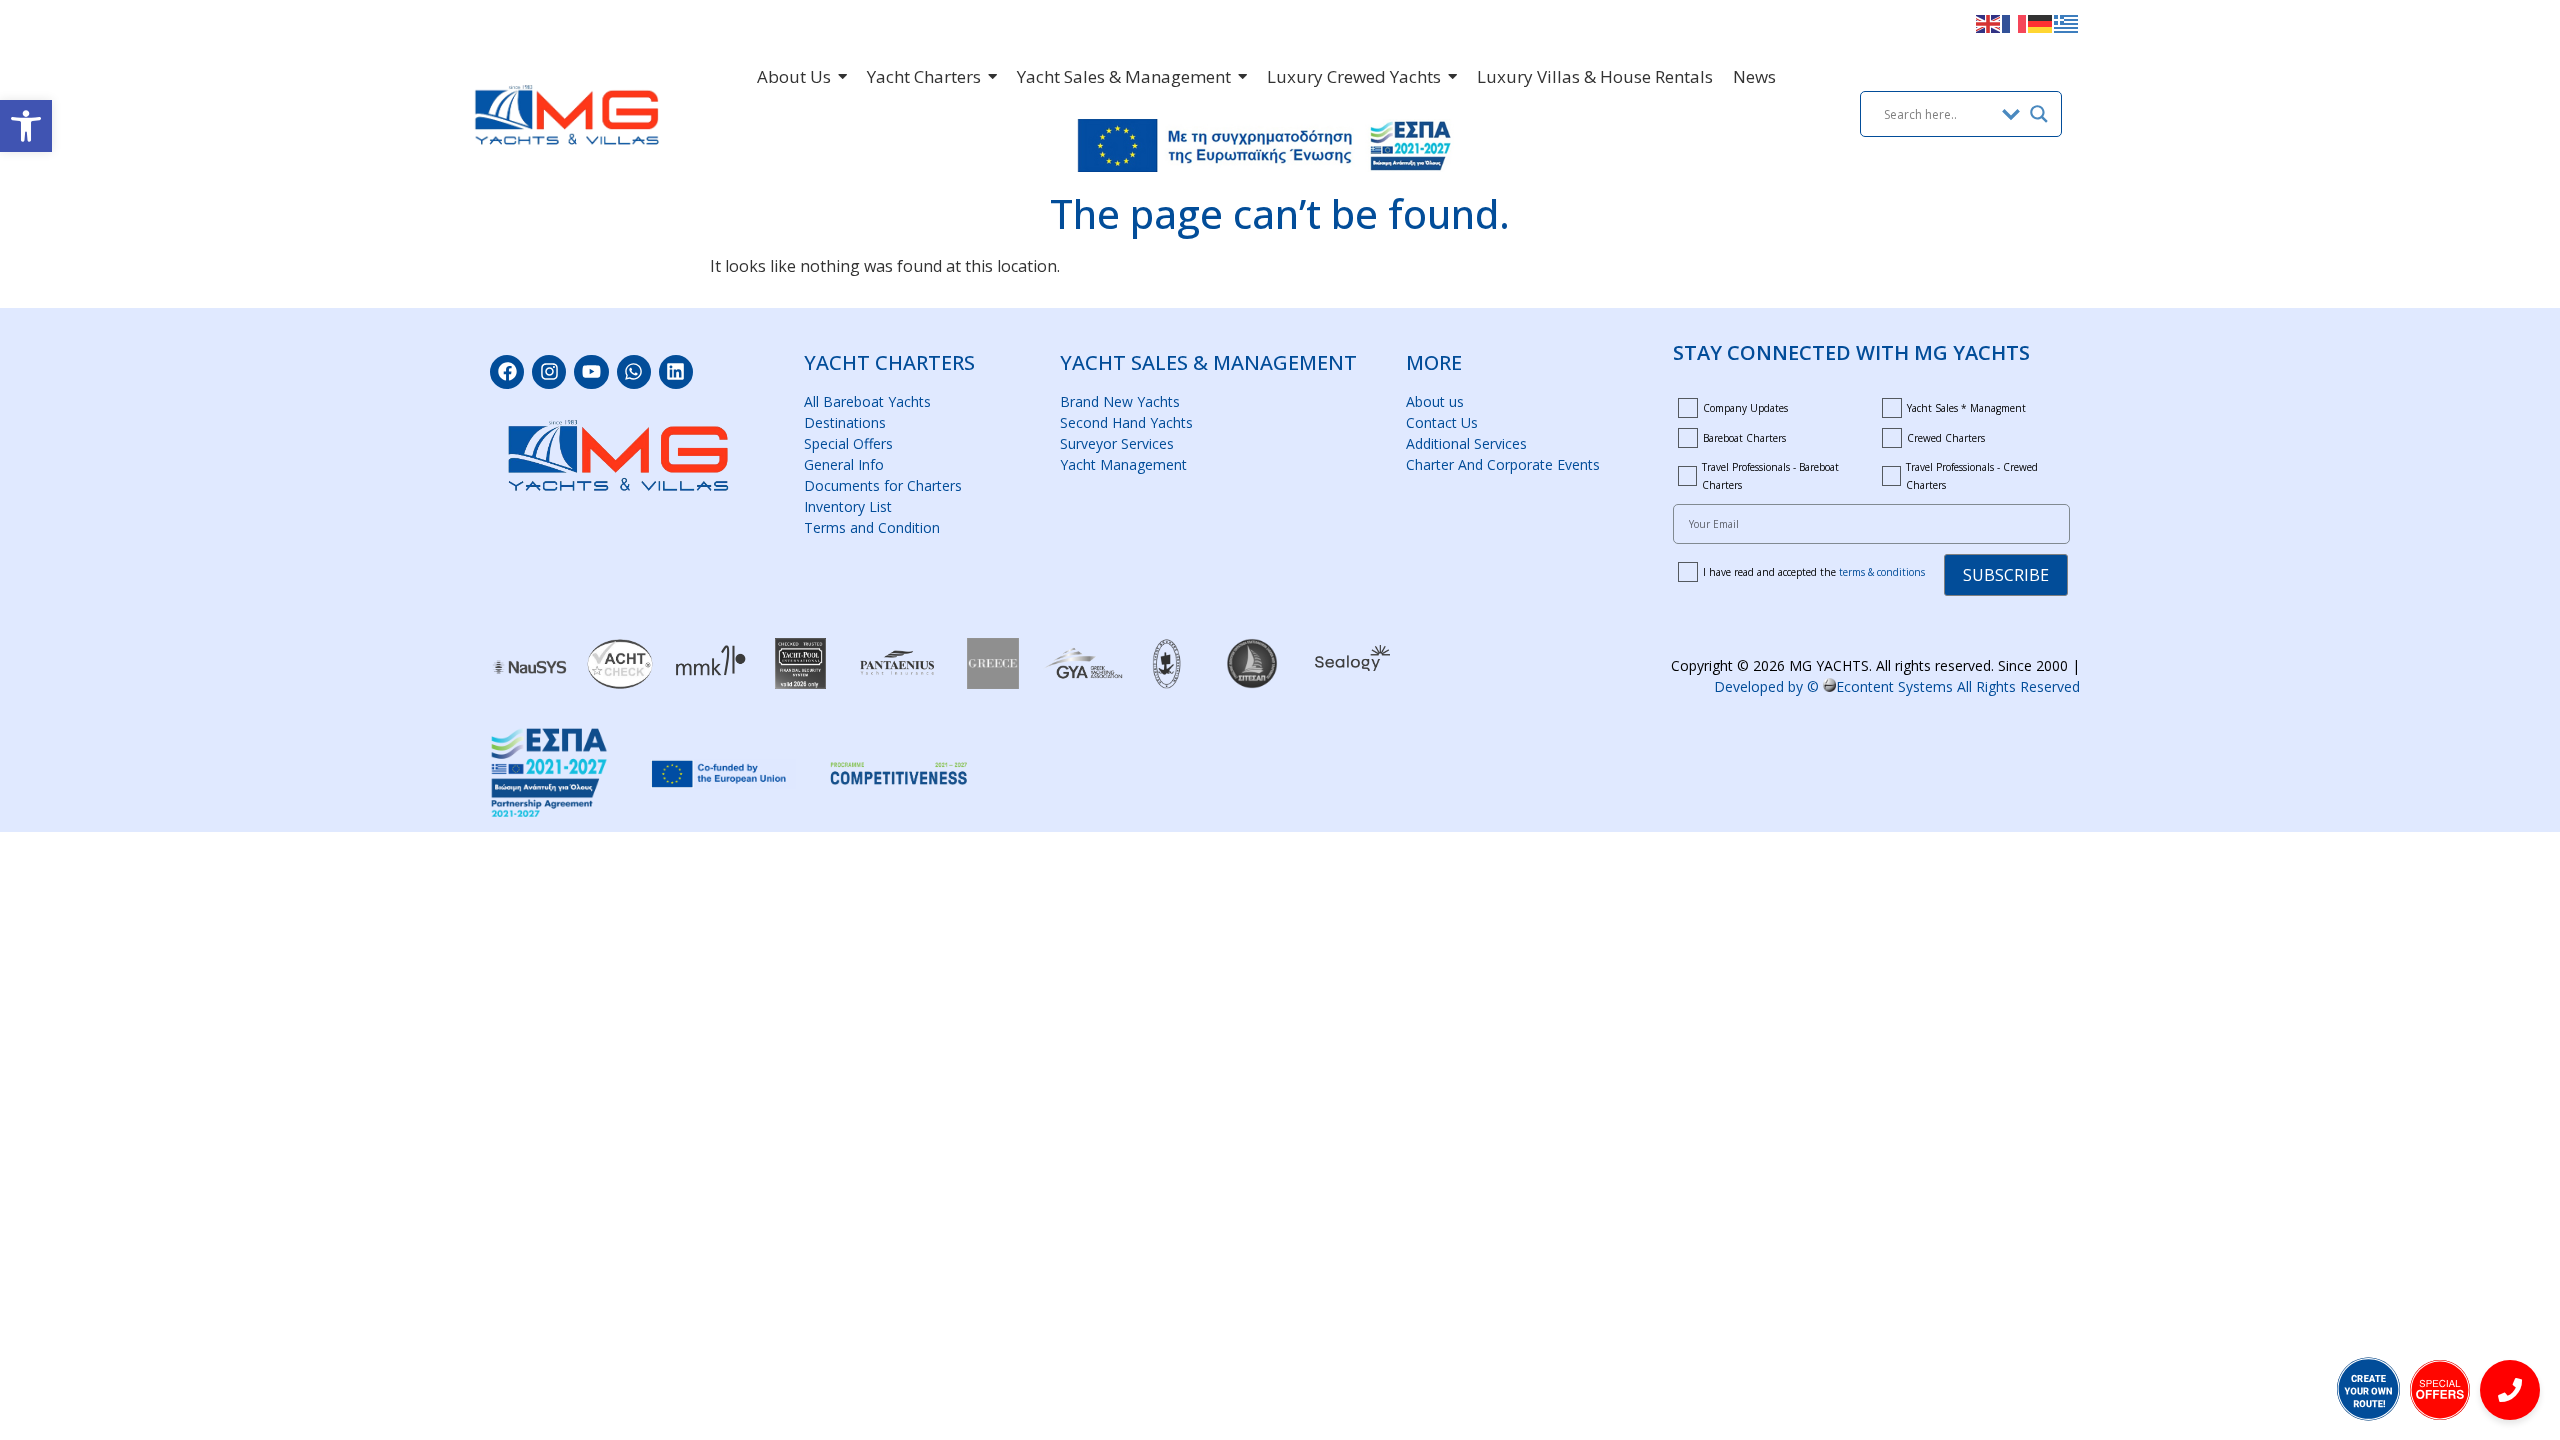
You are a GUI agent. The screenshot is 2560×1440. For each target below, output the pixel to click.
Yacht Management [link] (1123, 464)
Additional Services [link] (1466, 443)
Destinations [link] (845, 422)
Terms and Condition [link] (872, 527)
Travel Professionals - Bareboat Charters (1770, 476)
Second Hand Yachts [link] (1126, 422)
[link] (26, 126)
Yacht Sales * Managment (1966, 408)
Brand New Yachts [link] (1120, 401)
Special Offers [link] (848, 443)
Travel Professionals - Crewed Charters (1972, 476)
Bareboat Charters (1744, 438)
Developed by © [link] (1897, 686)
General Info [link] (844, 464)
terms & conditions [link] (1882, 572)
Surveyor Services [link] (1117, 443)
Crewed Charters (1946, 438)
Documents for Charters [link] (883, 485)
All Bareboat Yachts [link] (867, 401)
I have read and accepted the (1814, 572)
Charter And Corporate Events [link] (1503, 464)
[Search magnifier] (2039, 114)
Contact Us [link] (1442, 422)
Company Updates (1745, 408)
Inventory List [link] (848, 506)
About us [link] (1435, 401)
